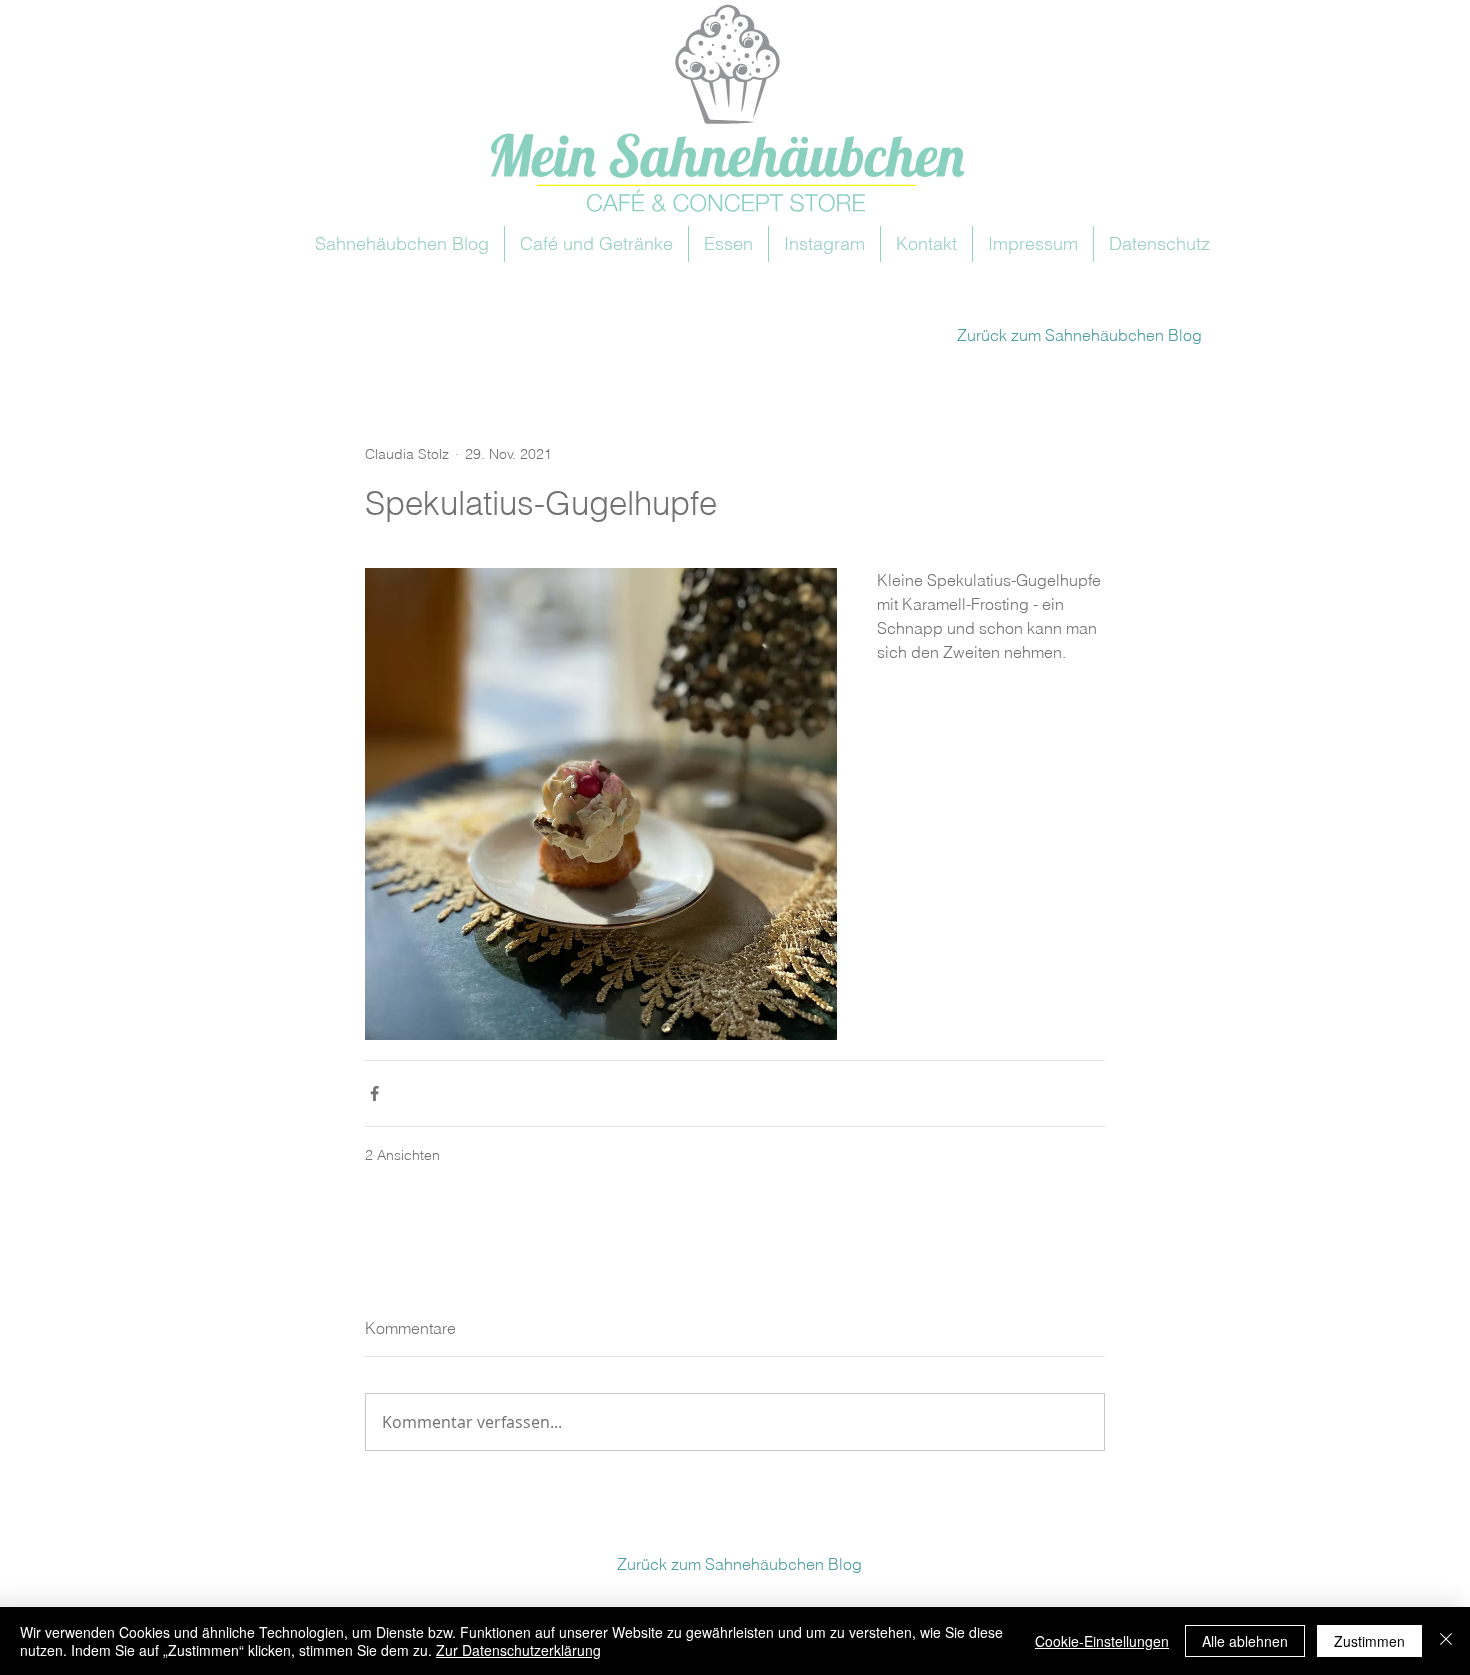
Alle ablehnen (1245, 1641)
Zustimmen (1369, 1641)
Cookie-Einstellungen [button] (1102, 1641)
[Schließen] (1446, 1641)
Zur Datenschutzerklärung (518, 1650)
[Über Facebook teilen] (374, 1093)
